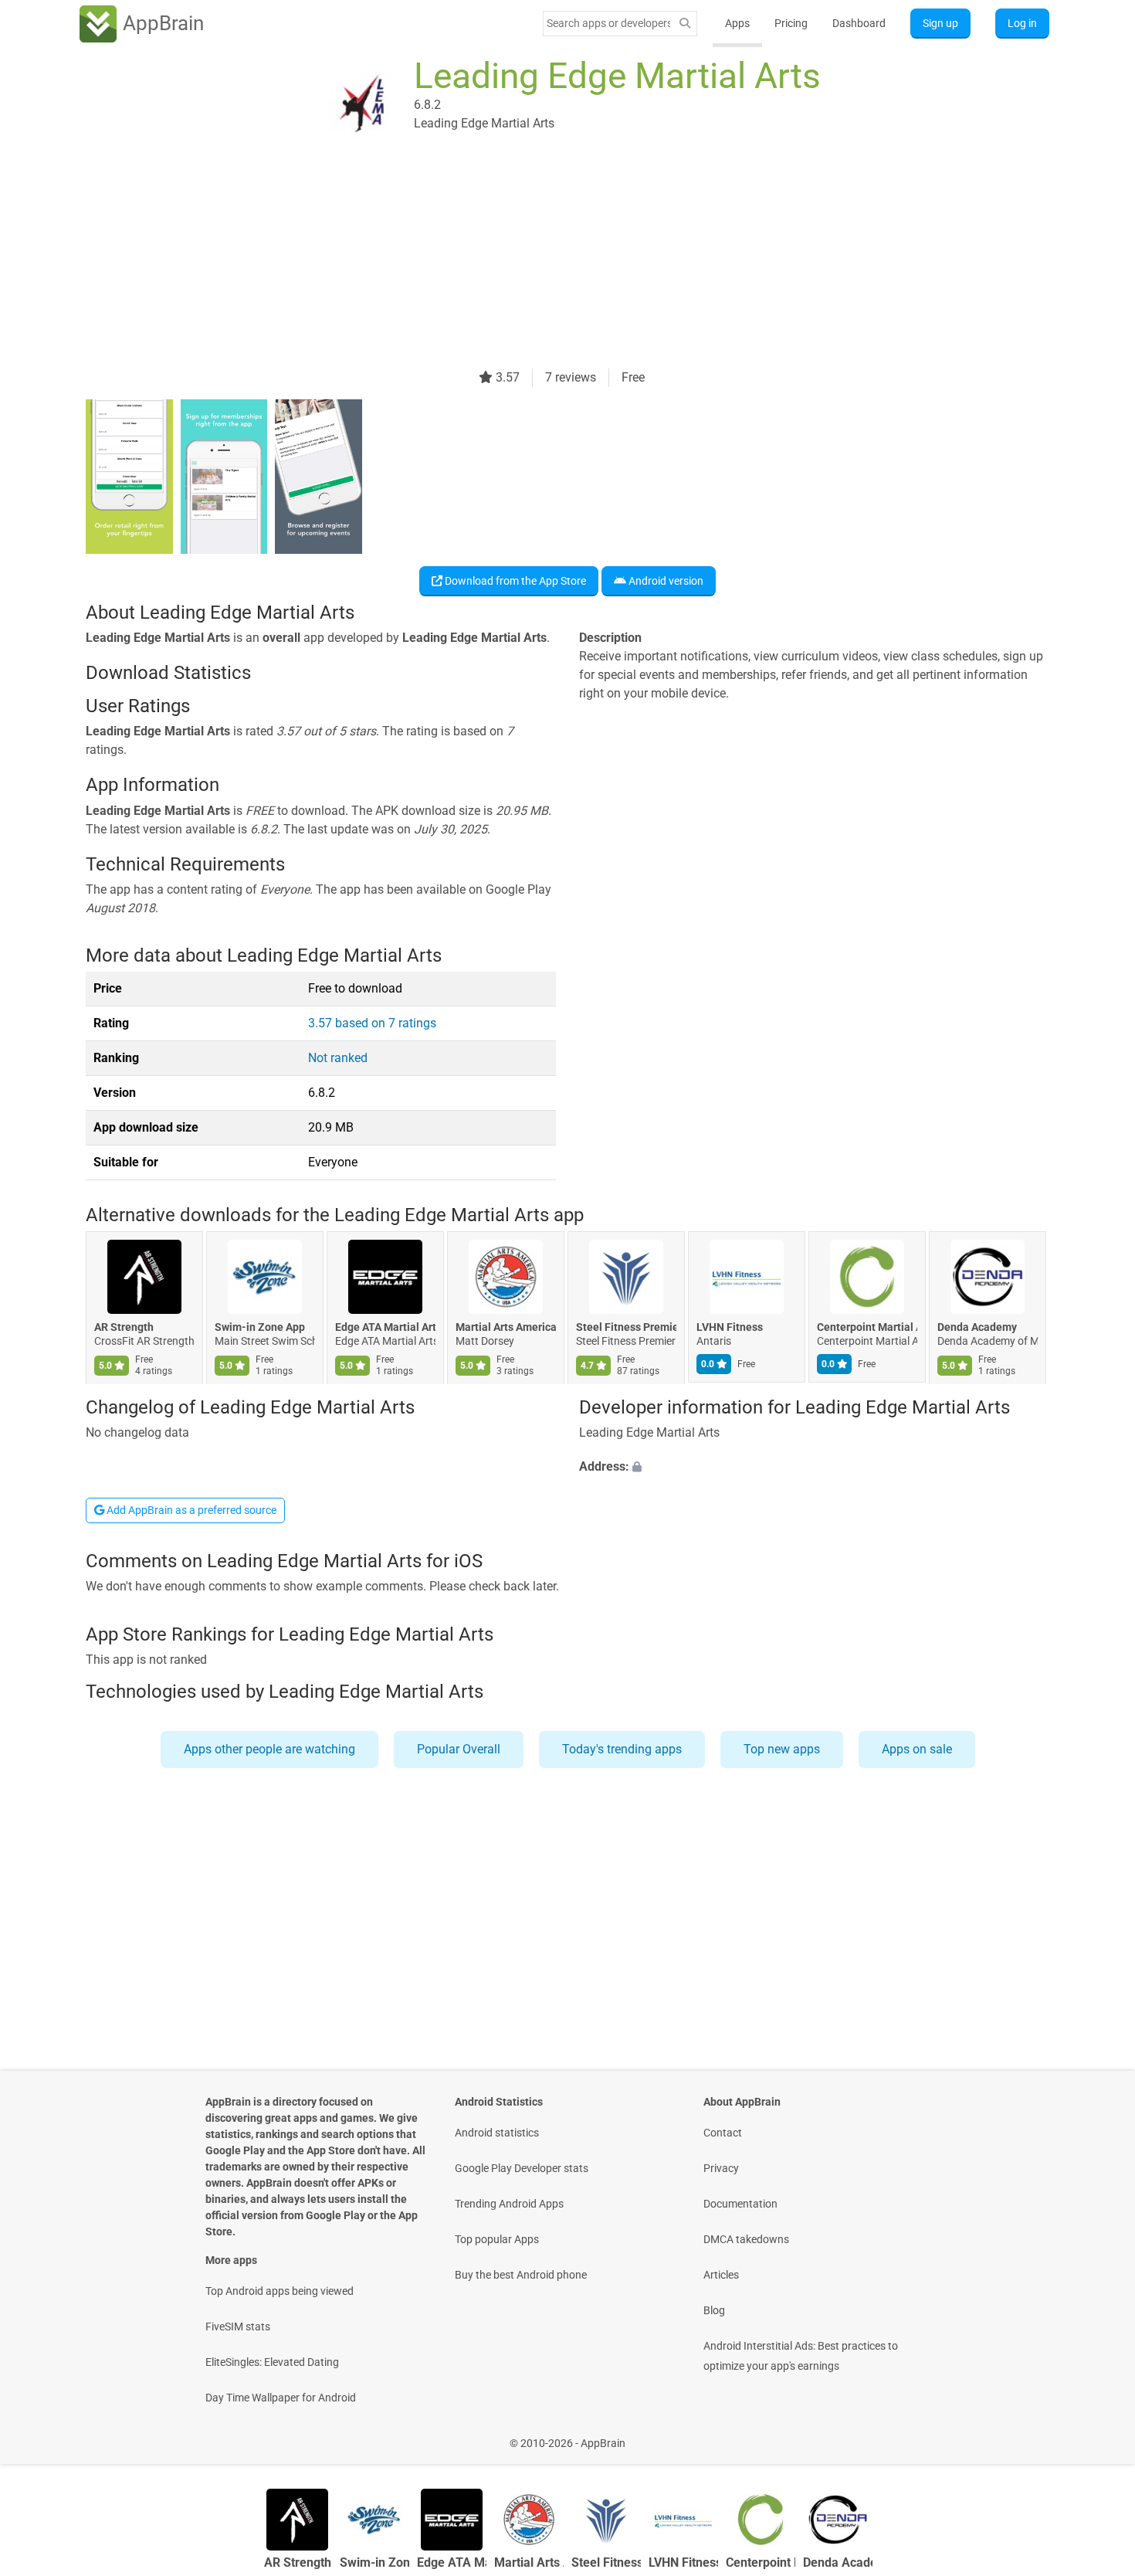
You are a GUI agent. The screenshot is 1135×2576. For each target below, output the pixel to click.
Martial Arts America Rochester (506, 1328)
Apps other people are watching (269, 1749)
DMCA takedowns (746, 2239)
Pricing (791, 23)
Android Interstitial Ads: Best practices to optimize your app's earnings (801, 2356)
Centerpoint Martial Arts (867, 1328)
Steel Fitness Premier (626, 1328)
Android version (665, 581)
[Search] (685, 24)
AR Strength (124, 1328)
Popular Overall (459, 1749)
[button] (814, 1467)
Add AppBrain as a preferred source (190, 1510)
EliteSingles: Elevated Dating (272, 2362)
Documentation (740, 2204)
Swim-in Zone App (260, 1328)
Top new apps (782, 1749)
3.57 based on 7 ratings (372, 1023)
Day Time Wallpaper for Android (281, 2398)
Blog (714, 2310)
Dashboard (859, 23)
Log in (1022, 23)
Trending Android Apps (509, 2204)
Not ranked (338, 1058)
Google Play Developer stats (522, 2168)
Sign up (940, 23)
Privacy (721, 2168)
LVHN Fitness (730, 1328)
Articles (721, 2275)
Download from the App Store (514, 581)
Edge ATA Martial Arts (385, 1328)
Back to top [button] (1096, 2435)
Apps (737, 23)
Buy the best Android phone (521, 2275)
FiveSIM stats (238, 2327)
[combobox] (608, 23)
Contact (723, 2133)
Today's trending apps (622, 1749)
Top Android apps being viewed (280, 2291)
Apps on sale (917, 1749)
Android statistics (497, 2133)
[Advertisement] (549, 260)
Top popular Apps (497, 2239)
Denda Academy (977, 1328)
